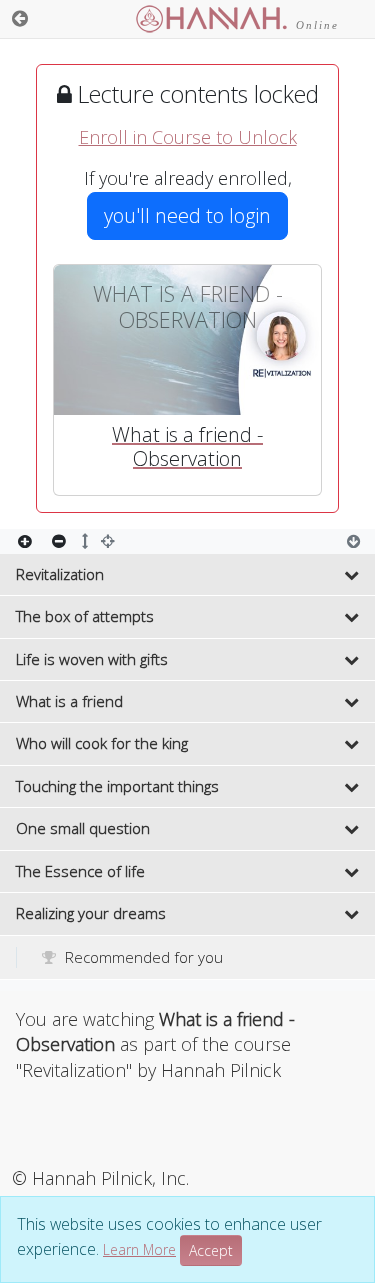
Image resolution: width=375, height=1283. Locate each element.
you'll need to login (187, 215)
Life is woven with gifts (92, 659)
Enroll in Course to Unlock (188, 137)
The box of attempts (85, 616)
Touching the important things (117, 786)
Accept (211, 1250)
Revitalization (60, 574)
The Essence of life (80, 871)
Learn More (139, 1249)
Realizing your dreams (91, 913)
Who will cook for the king (102, 743)
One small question (83, 828)
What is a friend (69, 701)
